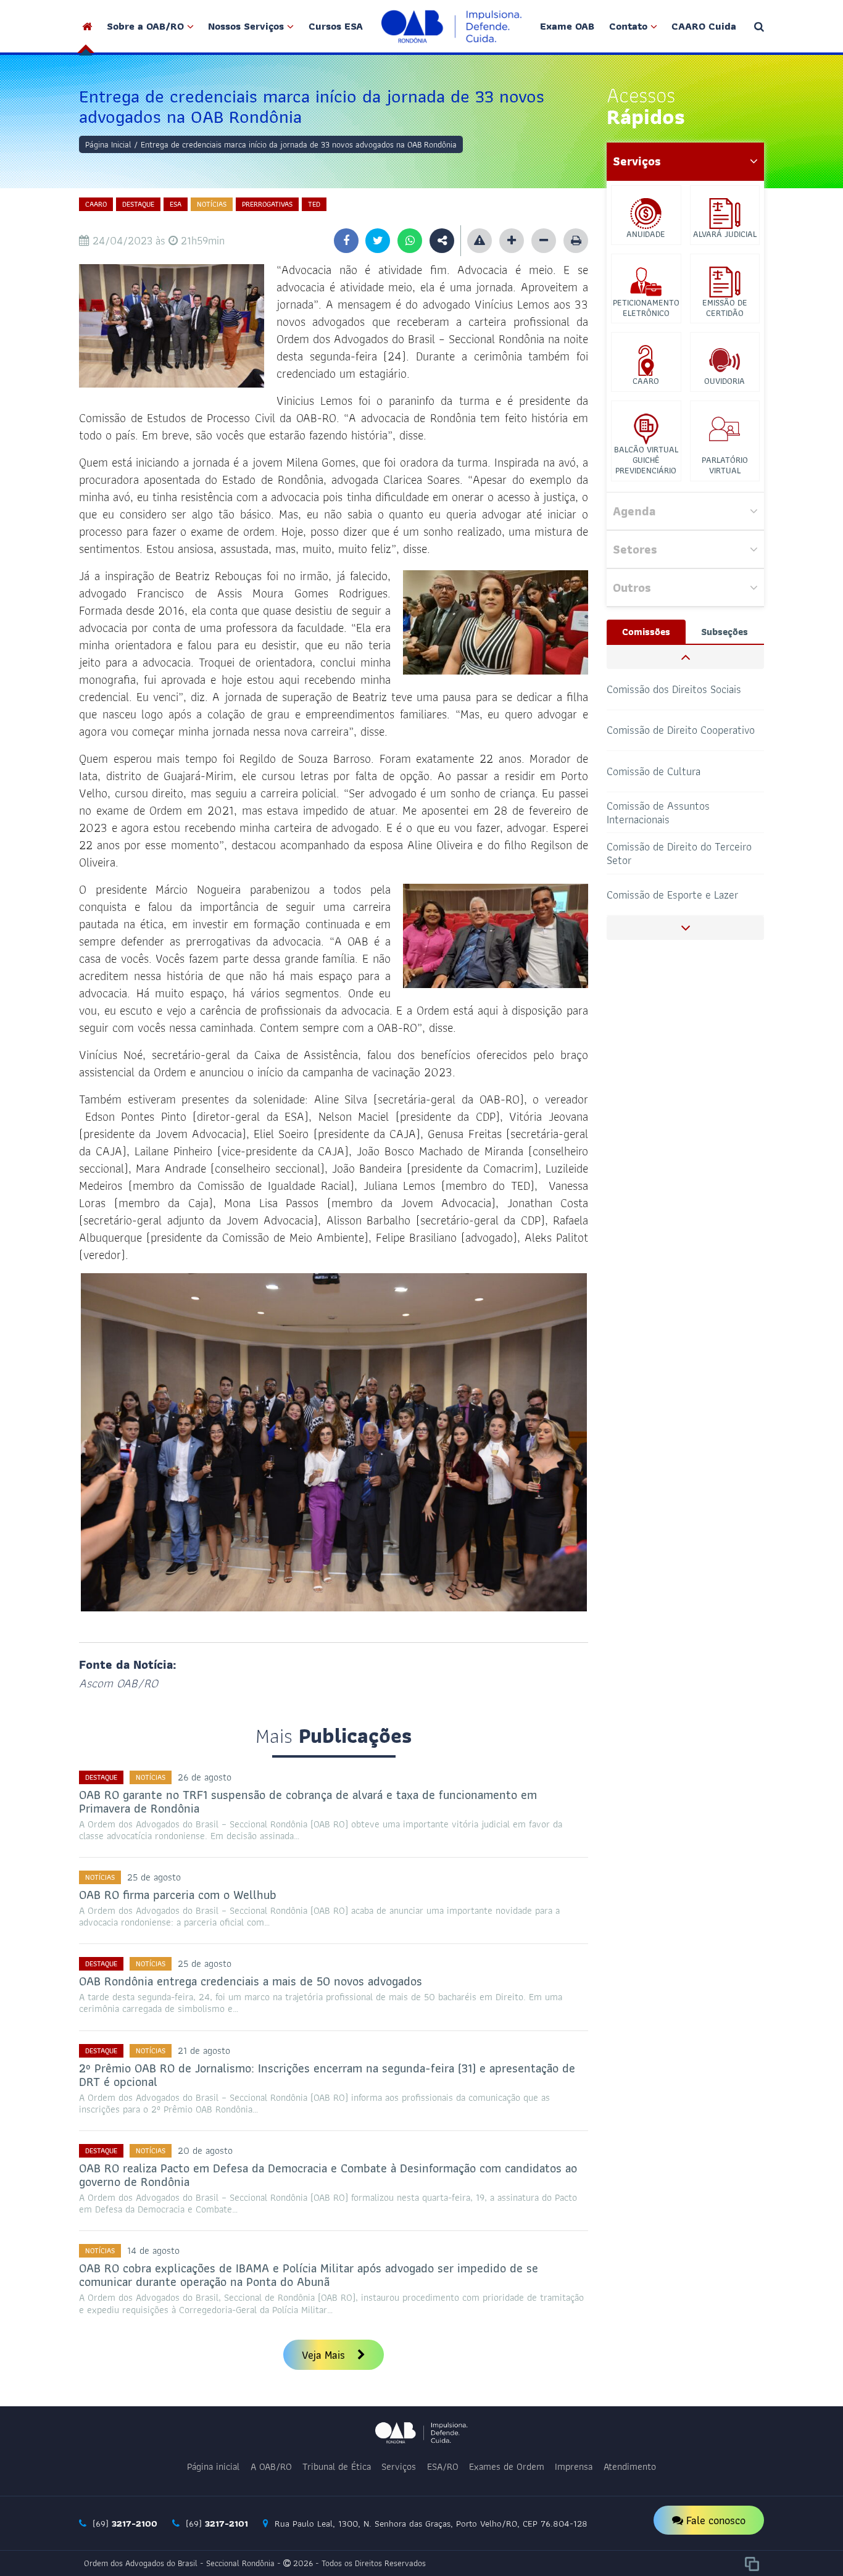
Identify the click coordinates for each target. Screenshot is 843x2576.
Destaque (138, 204)
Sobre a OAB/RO (145, 26)
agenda (634, 511)
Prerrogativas (267, 204)
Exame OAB (567, 26)
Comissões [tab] (646, 632)
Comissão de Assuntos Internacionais (658, 771)
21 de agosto (204, 2050)
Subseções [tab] (725, 632)
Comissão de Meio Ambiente (671, 895)
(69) (123, 2524)
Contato (628, 26)
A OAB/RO (271, 2466)
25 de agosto (154, 1877)
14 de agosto (153, 2250)
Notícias (212, 204)
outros (632, 588)
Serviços (399, 2466)
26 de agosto (205, 1777)
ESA (176, 204)
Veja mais (325, 2355)
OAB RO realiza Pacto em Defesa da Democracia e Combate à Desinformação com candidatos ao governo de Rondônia (328, 2175)
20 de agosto (205, 2150)
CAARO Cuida (704, 26)
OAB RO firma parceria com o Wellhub (178, 1895)
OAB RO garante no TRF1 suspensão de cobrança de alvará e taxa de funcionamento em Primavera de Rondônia (308, 1801)
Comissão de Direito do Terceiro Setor (679, 812)
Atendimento (630, 2466)
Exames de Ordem (507, 2466)
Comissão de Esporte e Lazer (672, 853)
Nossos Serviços (246, 26)
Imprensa (574, 2466)
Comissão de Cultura (654, 730)
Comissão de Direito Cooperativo (681, 688)
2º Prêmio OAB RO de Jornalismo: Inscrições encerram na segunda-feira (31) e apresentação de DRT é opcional (327, 2075)
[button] (685, 657)
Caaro (96, 204)
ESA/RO (443, 2466)
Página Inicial (108, 144)
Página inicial (213, 2466)
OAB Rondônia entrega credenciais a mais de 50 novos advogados (251, 1981)
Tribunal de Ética (337, 2466)
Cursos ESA (336, 26)
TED (314, 204)
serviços (637, 161)
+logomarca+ (452, 26)
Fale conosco (714, 2520)
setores (635, 549)
